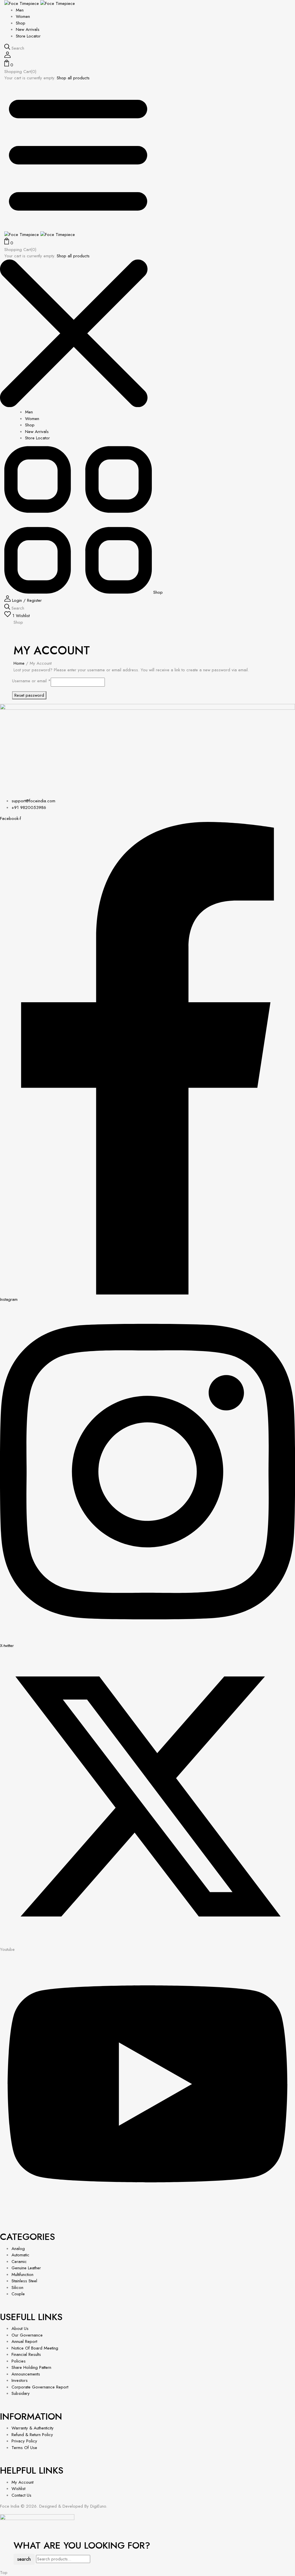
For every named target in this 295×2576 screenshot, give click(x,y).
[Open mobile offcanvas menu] (78, 228)
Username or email (31, 681)
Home (19, 663)
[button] (147, 64)
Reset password (29, 695)
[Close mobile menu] (74, 406)
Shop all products (73, 78)
